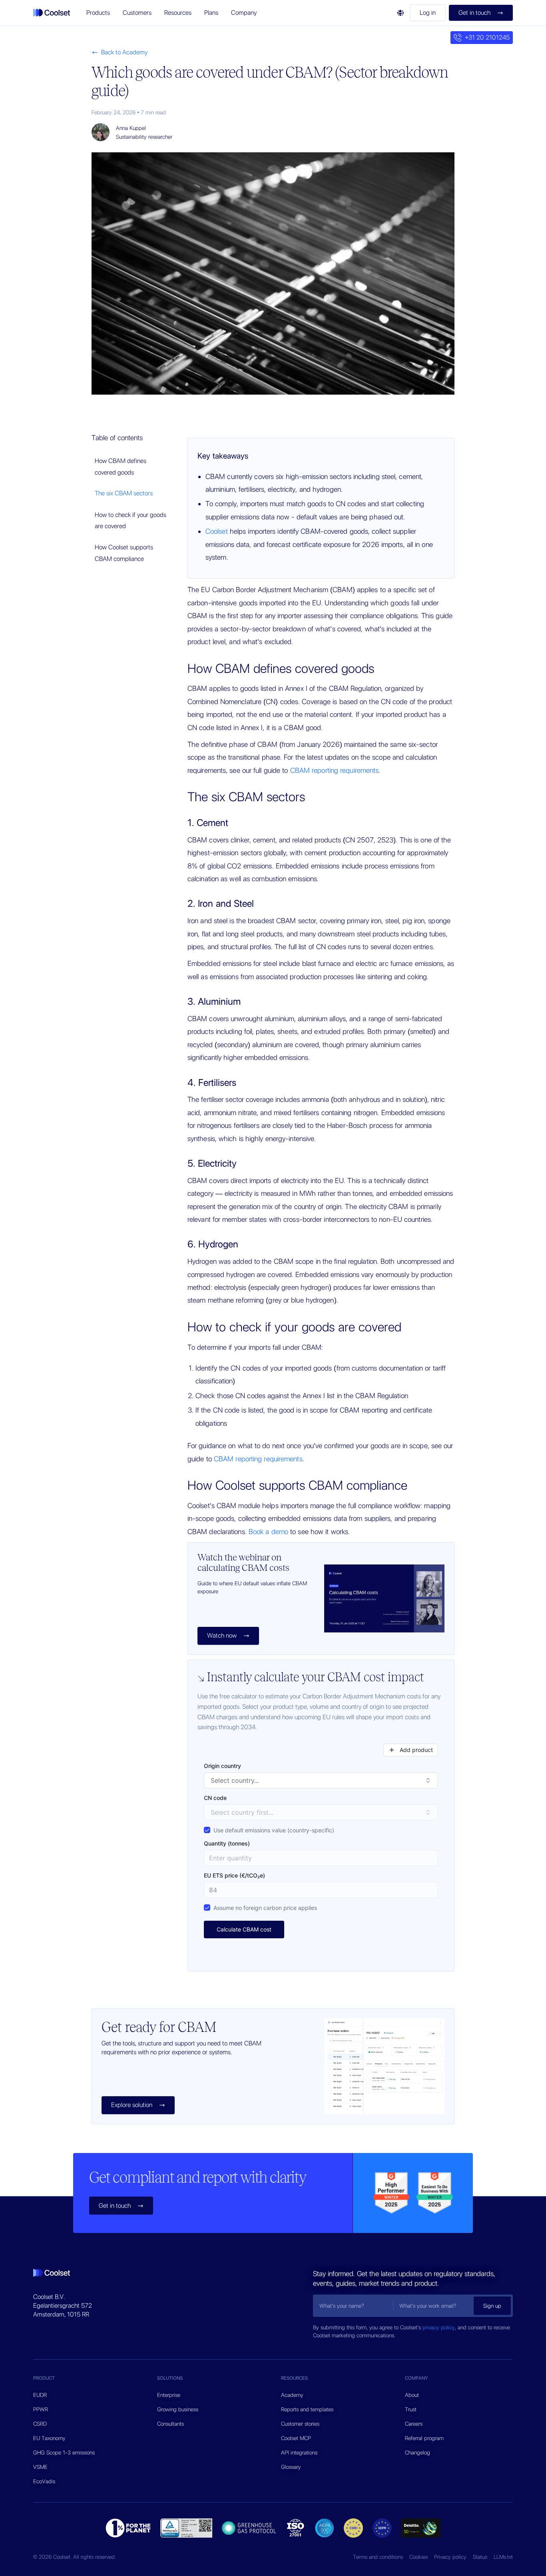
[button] (98, 13)
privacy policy (439, 2327)
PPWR (41, 2409)
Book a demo (268, 1531)
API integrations (299, 2452)
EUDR (40, 2395)
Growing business (178, 2409)
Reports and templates (307, 2409)
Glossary (291, 2467)
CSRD (40, 2424)
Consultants (170, 2424)
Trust (411, 2409)
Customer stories (300, 2424)
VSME (40, 2467)
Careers (414, 2424)
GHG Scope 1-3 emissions (64, 2452)
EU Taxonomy (49, 2438)
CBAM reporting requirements (335, 770)
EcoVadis (44, 2481)
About (412, 2395)
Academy (292, 2395)
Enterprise (169, 2395)
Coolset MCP (296, 2438)
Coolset (217, 531)
